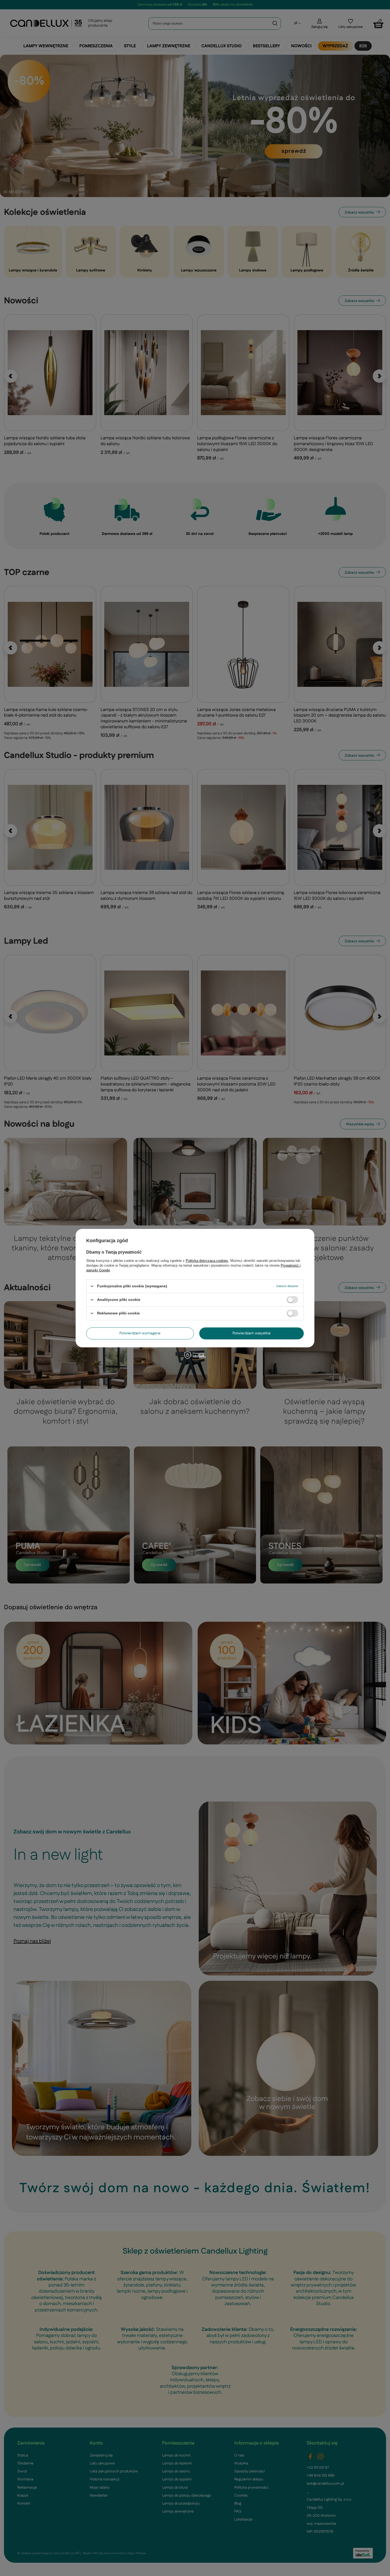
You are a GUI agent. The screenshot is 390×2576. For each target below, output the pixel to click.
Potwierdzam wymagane (140, 1333)
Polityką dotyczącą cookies (207, 1260)
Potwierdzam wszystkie (252, 1333)
